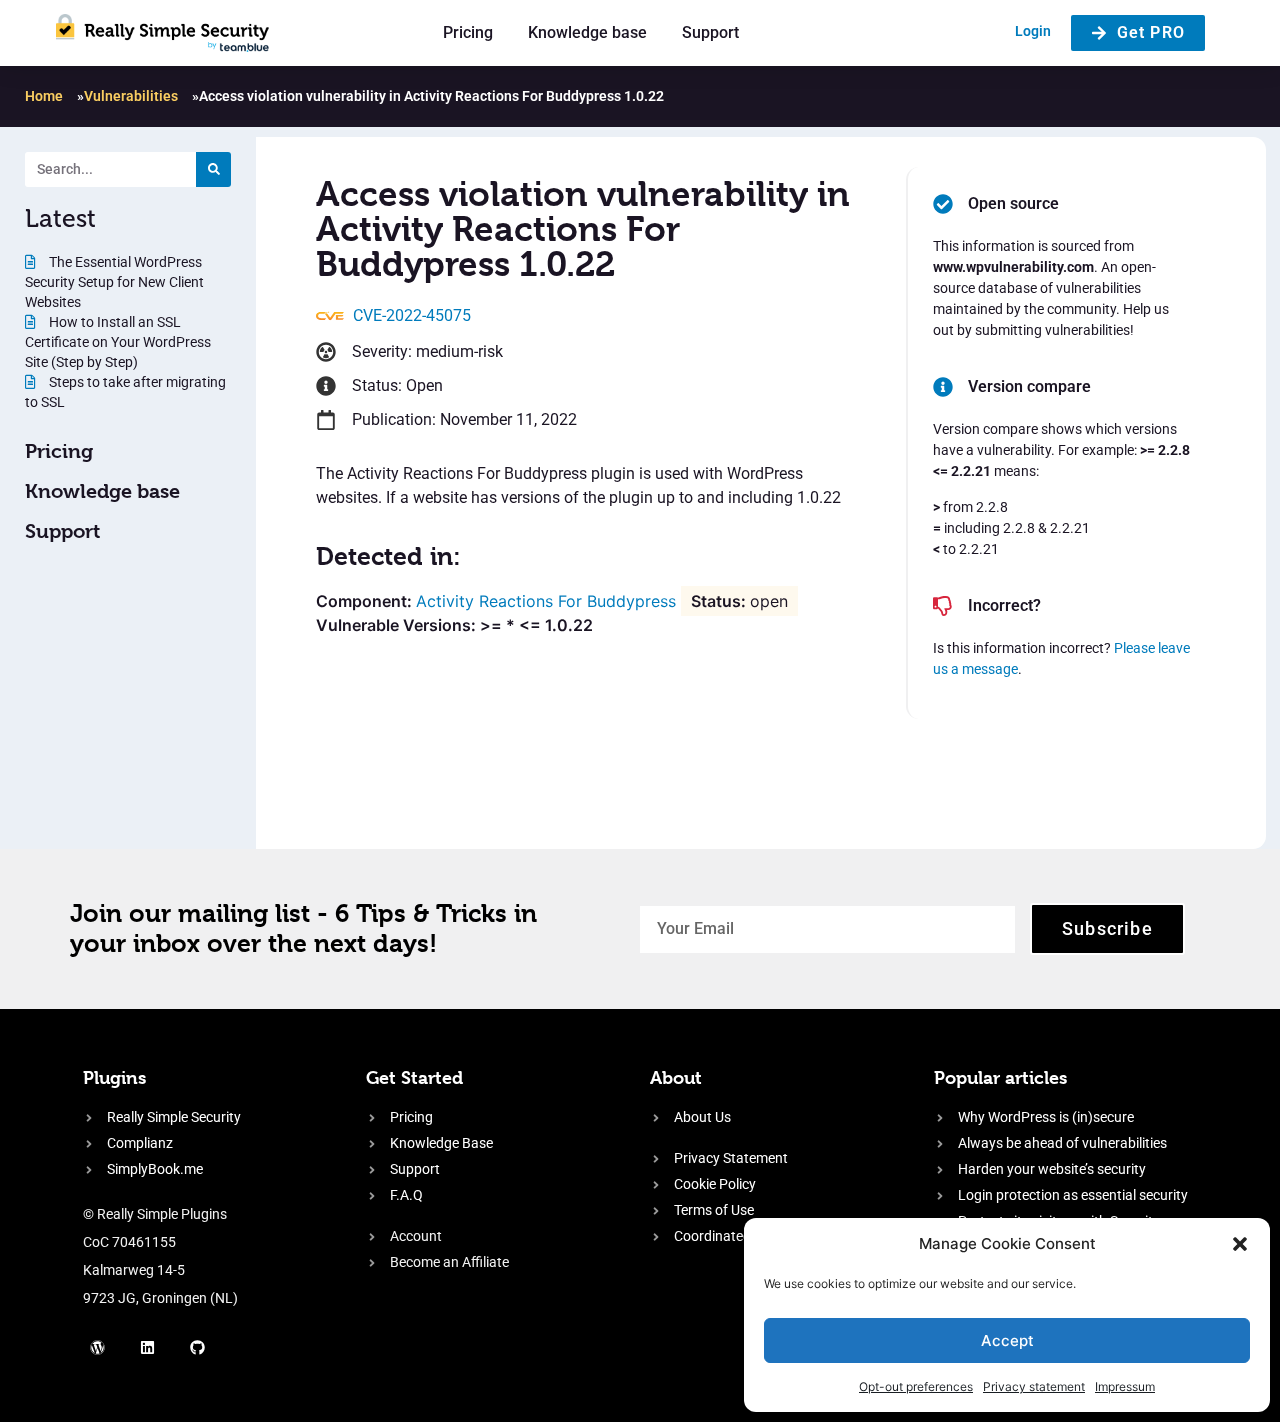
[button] (1240, 1244)
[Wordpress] (98, 1347)
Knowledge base (587, 32)
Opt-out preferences (916, 1386)
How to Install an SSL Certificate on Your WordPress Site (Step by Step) (118, 342)
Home (44, 96)
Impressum (1125, 1386)
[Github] (198, 1347)
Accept (1007, 1340)
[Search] (213, 169)
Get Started (414, 1077)
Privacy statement (1034, 1386)
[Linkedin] (148, 1347)
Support (710, 32)
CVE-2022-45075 (412, 315)
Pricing (468, 32)
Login (1033, 31)
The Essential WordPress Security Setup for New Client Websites (114, 282)
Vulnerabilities (131, 96)
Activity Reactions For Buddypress (546, 601)
